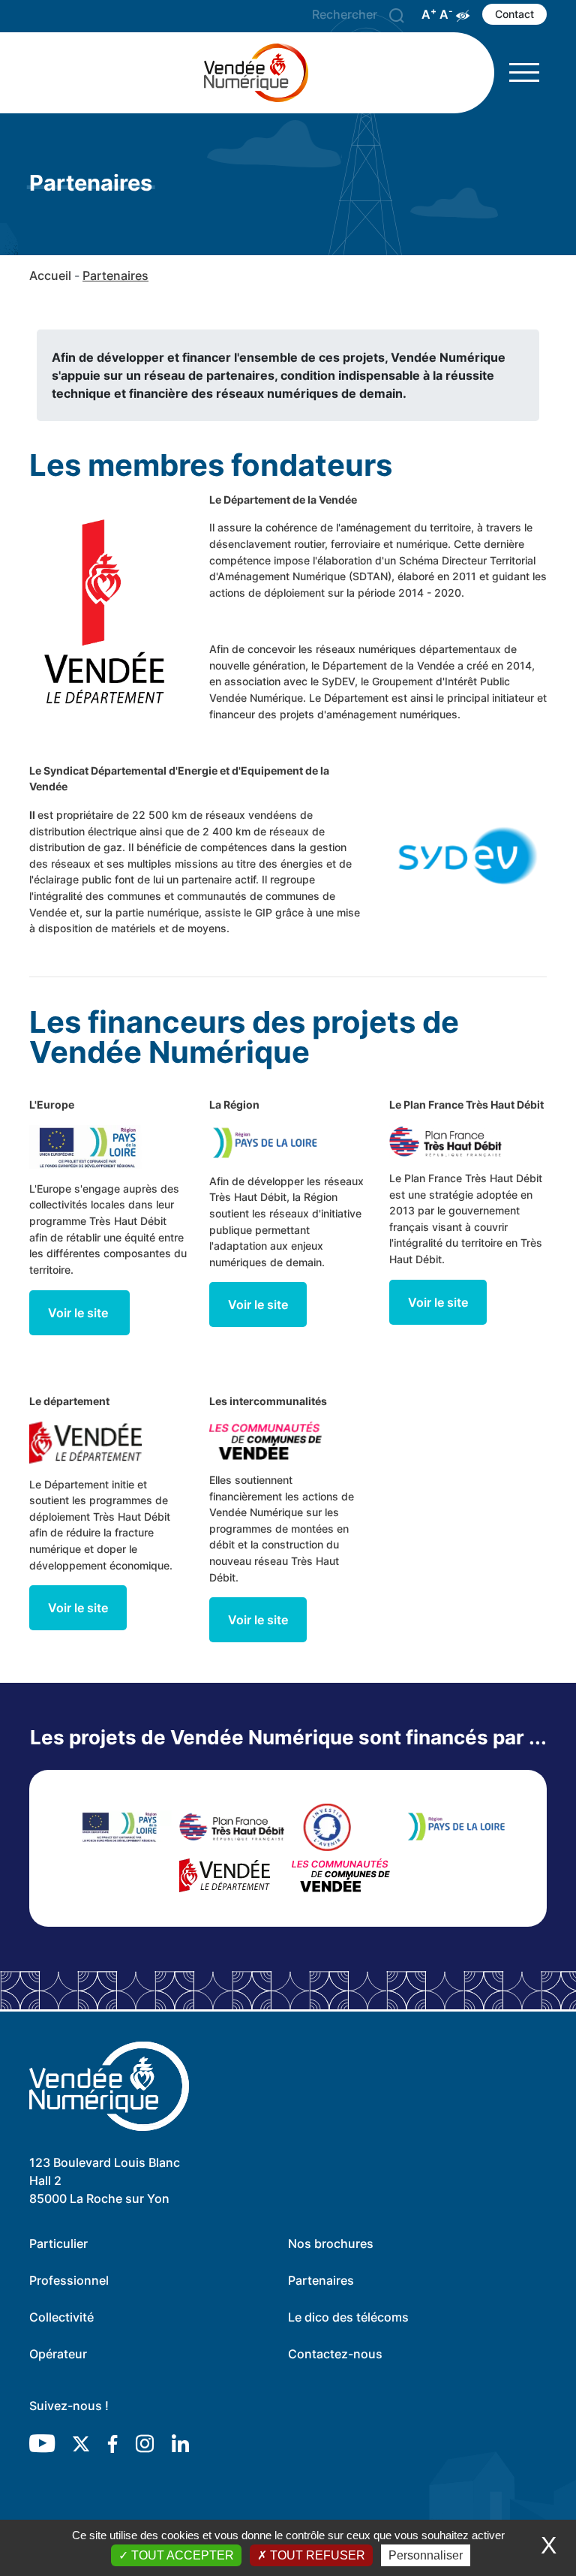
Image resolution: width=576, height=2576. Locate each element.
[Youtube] (42, 2443)
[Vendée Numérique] (262, 73)
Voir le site (79, 1313)
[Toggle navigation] (524, 72)
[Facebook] (112, 2443)
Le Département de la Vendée (283, 500)
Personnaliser (426, 2555)
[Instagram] (145, 2443)
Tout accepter (181, 2555)
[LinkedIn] (180, 2443)
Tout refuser (316, 2555)
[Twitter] (81, 2443)
